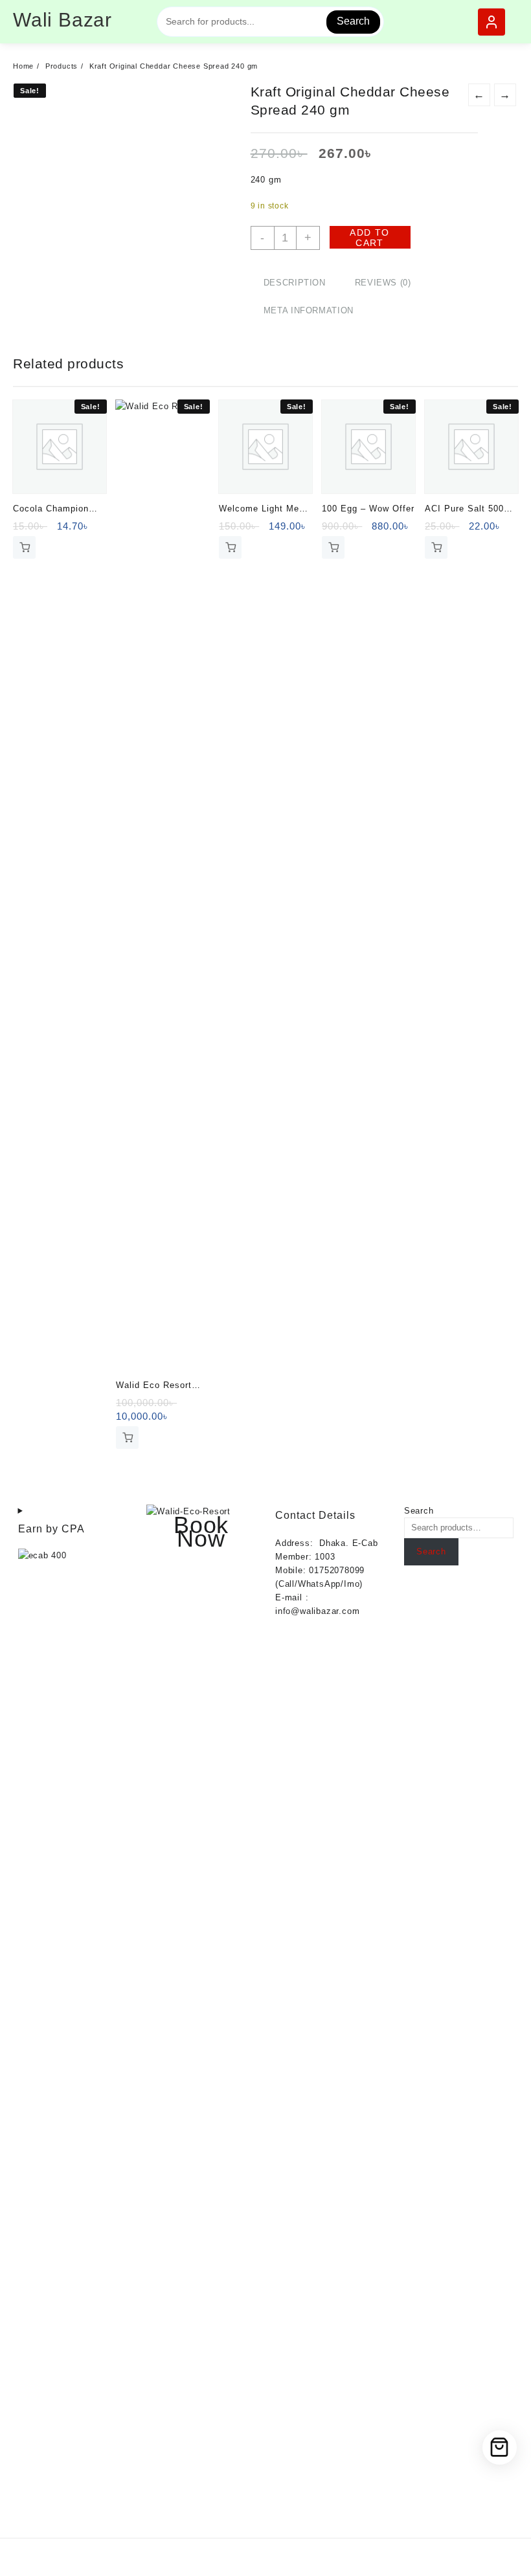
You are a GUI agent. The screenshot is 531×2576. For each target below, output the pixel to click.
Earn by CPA (51, 1529)
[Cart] (500, 2447)
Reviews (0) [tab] (383, 283)
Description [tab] (295, 283)
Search (353, 21)
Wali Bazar (62, 20)
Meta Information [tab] (309, 310)
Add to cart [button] (24, 547)
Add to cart (369, 238)
